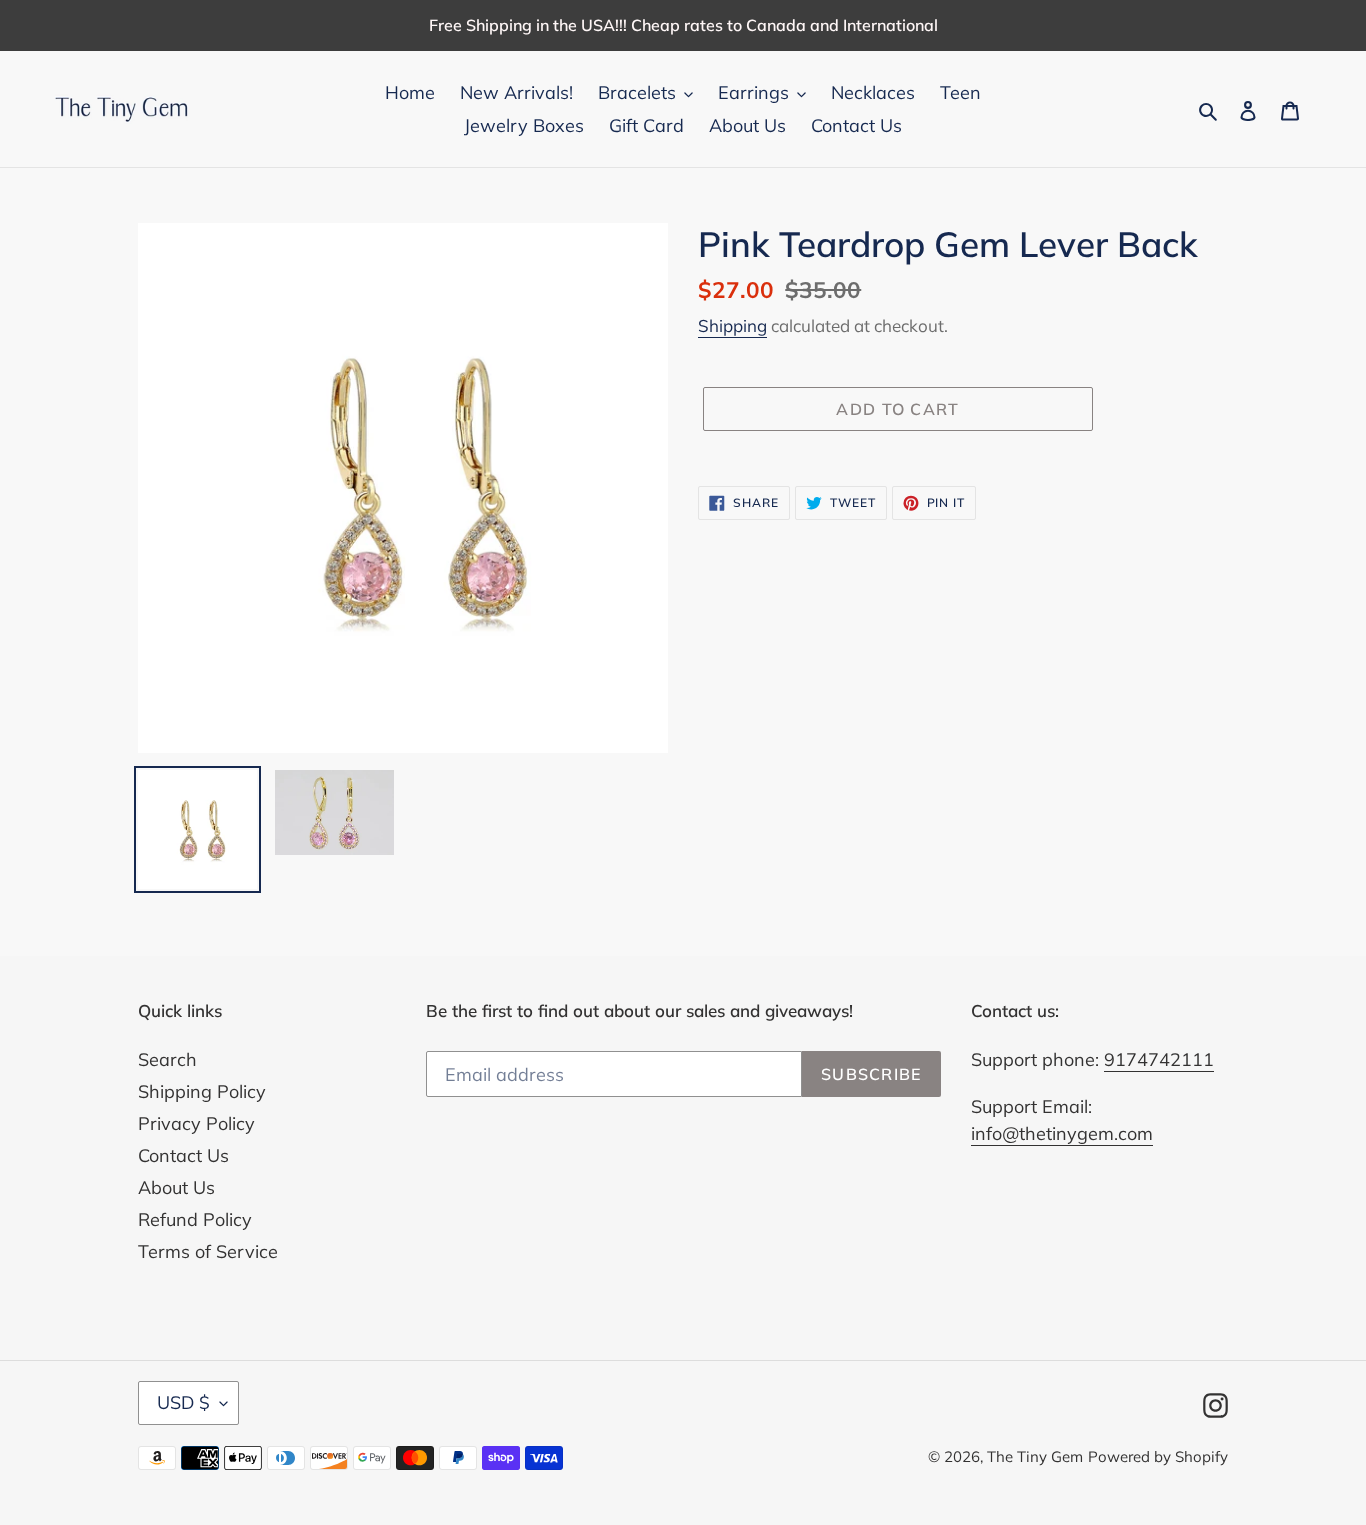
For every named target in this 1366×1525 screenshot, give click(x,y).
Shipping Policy (202, 1091)
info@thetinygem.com (1062, 1133)
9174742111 (1159, 1059)
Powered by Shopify (1158, 1456)
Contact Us (183, 1155)
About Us (176, 1187)
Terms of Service (208, 1251)
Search (167, 1059)
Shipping (732, 325)
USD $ (183, 1402)
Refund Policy (195, 1219)
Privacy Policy (196, 1123)
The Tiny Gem (1035, 1456)
